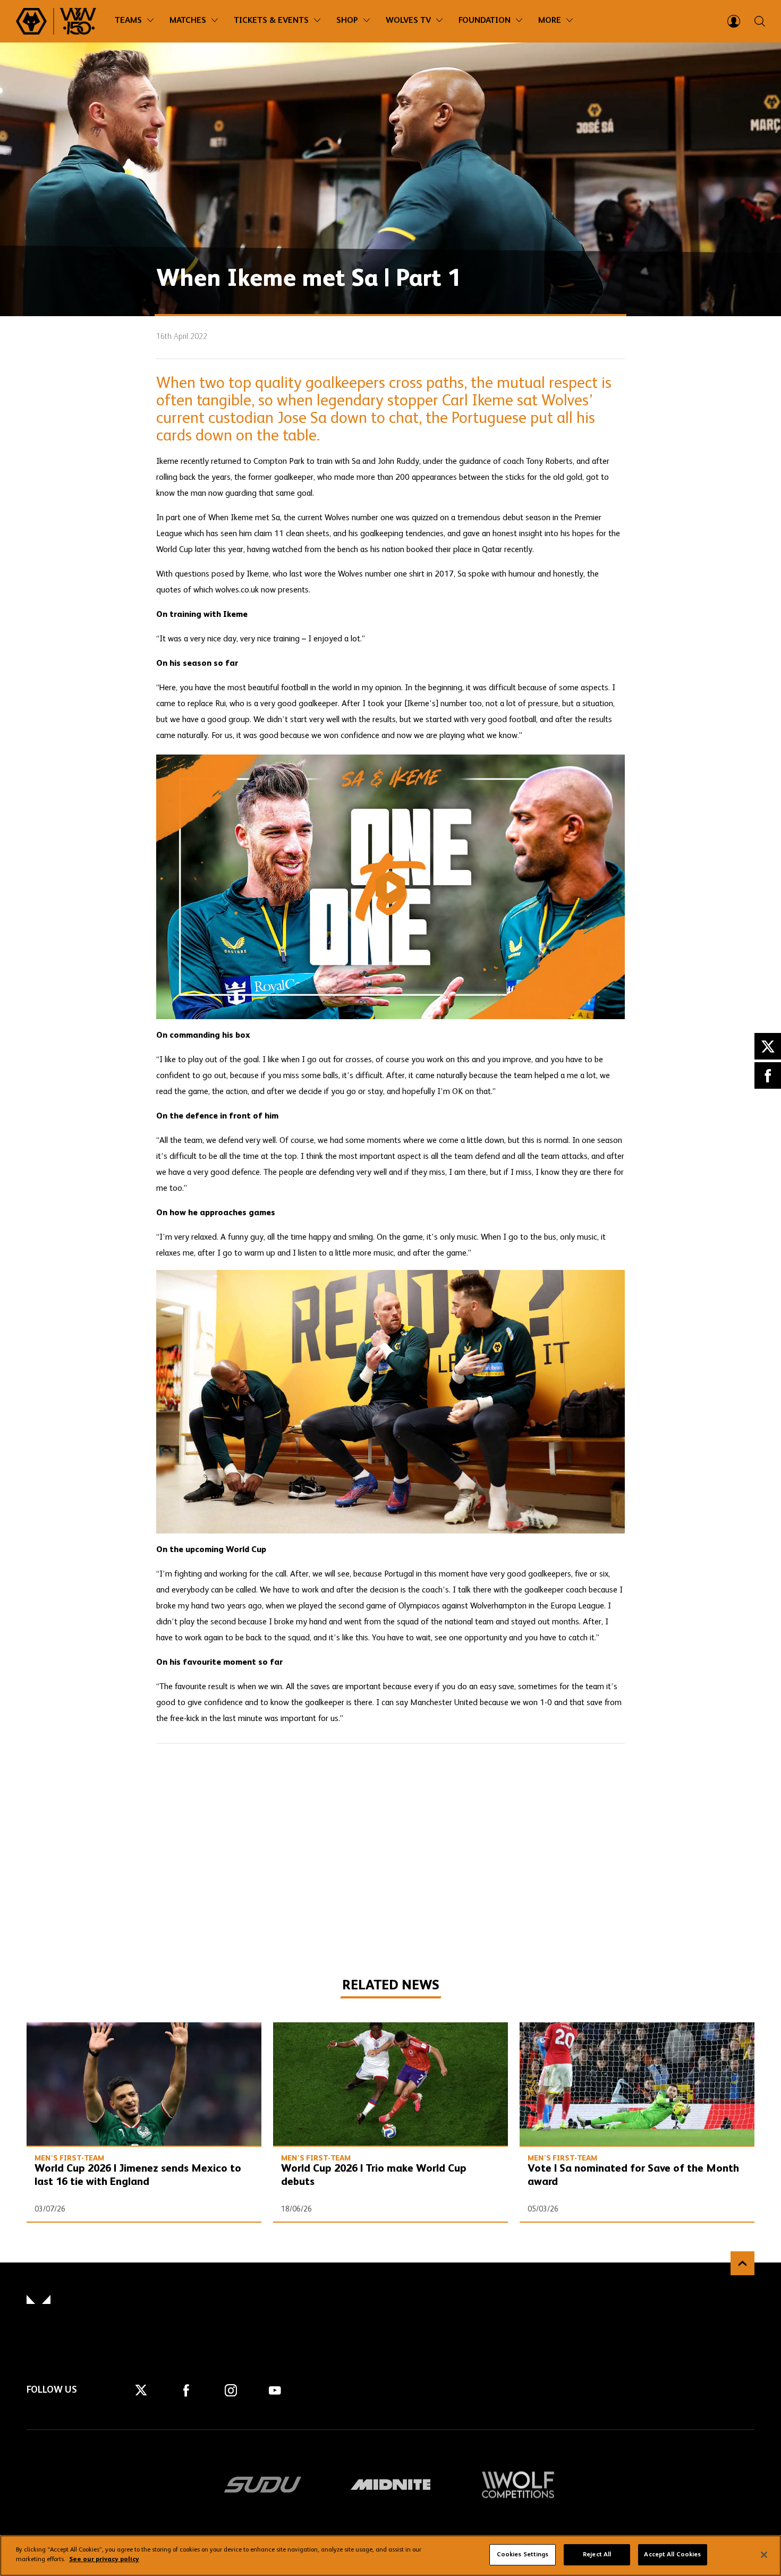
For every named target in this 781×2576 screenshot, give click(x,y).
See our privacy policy (104, 2560)
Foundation (485, 21)
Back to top (742, 2263)
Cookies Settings (523, 2555)
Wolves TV (408, 21)
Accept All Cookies (672, 2555)
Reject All (597, 2555)
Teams (128, 21)
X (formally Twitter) (768, 1046)
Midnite (390, 2485)
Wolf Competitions (518, 2485)
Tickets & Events (271, 21)
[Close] (764, 2555)
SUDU (263, 2485)
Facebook (768, 1075)
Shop (347, 21)
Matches (188, 21)
